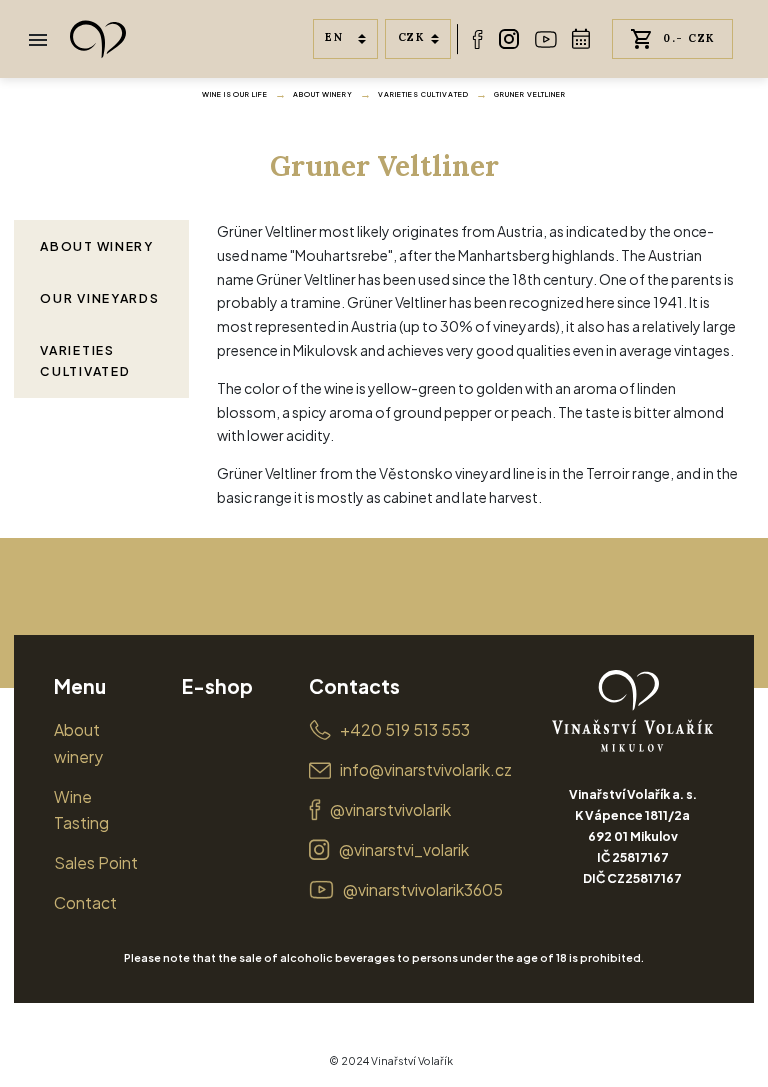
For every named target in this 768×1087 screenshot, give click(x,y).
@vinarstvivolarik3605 (423, 889)
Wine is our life (235, 94)
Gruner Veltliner (530, 94)
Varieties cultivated (423, 94)
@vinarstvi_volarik (404, 849)
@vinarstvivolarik (390, 809)
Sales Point (96, 862)
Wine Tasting (81, 810)
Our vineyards (99, 298)
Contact (85, 902)
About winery (323, 94)
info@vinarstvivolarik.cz (426, 769)
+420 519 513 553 (405, 729)
